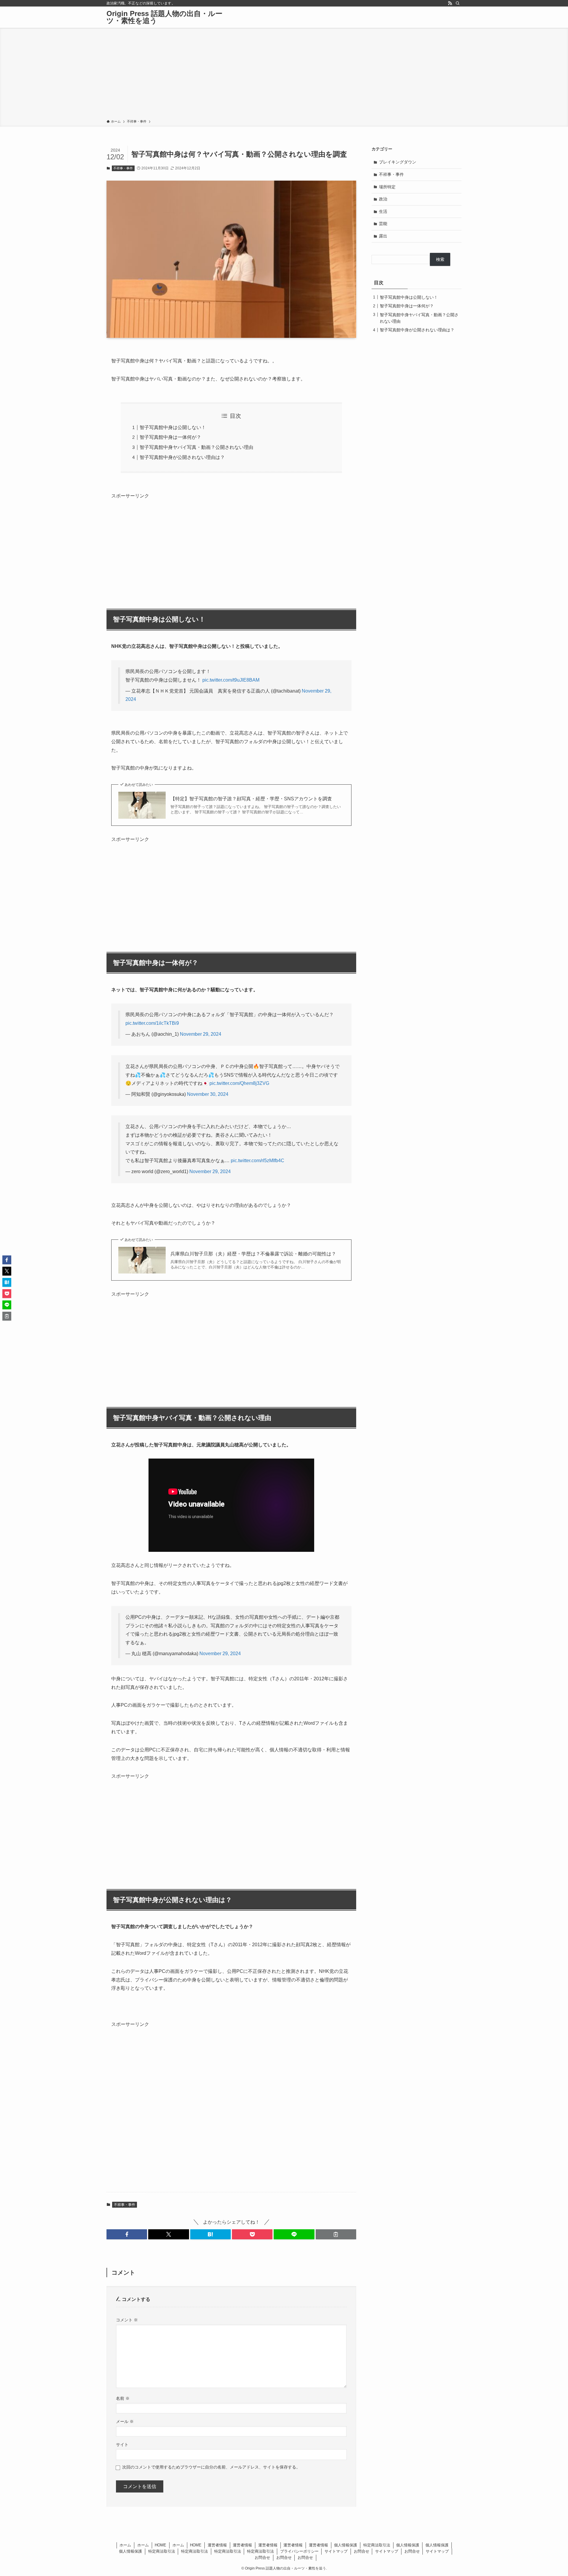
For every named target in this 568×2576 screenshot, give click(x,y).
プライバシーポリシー (299, 2551)
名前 (123, 2398)
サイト (122, 2445)
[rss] (450, 3)
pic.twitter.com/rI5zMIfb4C (258, 1161)
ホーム (125, 2545)
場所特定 (387, 187)
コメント (127, 2320)
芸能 (383, 224)
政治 (383, 199)
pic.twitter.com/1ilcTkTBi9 (152, 1023)
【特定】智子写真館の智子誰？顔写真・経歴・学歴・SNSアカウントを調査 (251, 799)
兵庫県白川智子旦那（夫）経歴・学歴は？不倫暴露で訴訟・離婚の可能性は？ (253, 1254)
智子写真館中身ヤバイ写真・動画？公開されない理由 (196, 447)
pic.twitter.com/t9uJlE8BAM (231, 680)
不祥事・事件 (123, 168)
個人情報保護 (346, 2545)
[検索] (458, 3)
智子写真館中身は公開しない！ (173, 427)
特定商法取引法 (377, 2545)
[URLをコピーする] (336, 2234)
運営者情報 (217, 2545)
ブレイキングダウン (398, 162)
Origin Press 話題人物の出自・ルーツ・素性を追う (164, 17)
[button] (127, 2234)
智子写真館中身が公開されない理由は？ (182, 457)
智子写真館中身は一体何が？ (170, 437)
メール (125, 2421)
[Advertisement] (284, 75)
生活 (383, 211)
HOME (160, 2545)
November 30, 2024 (208, 1094)
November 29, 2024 (201, 1034)
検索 (440, 259)
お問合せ (362, 2551)
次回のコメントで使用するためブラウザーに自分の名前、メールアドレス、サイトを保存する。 (211, 2467)
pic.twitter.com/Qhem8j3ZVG (239, 1083)
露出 (383, 236)
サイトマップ (336, 2551)
